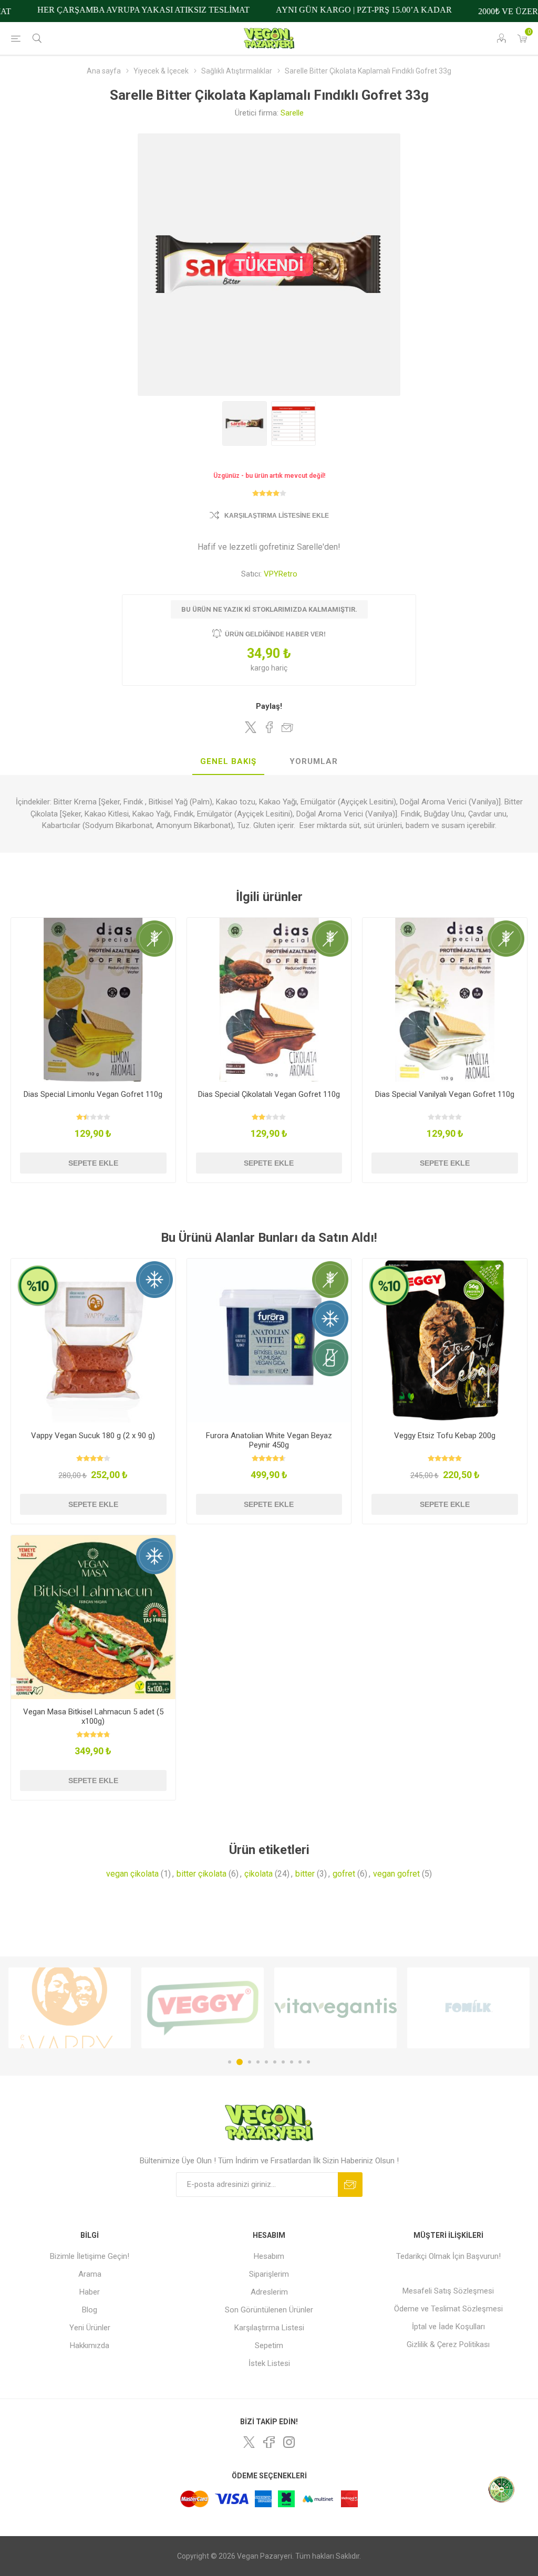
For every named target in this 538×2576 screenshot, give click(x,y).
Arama (90, 2274)
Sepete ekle (93, 1163)
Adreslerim (269, 2292)
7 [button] (283, 2062)
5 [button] (266, 2062)
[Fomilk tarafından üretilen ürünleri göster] (335, 2008)
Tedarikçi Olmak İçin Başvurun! (448, 2256)
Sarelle (292, 113)
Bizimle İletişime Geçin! (90, 2256)
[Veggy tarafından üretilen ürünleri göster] (70, 2008)
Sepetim (269, 2345)
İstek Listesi (269, 2363)
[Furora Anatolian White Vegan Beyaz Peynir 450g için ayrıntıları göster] (269, 1341)
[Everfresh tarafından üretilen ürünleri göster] (468, 2008)
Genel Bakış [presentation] (228, 761)
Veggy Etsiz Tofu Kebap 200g (445, 1436)
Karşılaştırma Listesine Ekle (277, 516)
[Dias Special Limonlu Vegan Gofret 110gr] (93, 1000)
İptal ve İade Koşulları (448, 2327)
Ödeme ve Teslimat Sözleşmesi (448, 2309)
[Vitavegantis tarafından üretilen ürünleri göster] (203, 2008)
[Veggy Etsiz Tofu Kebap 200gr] (445, 1341)
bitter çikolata (201, 1874)
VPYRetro (281, 574)
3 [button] (248, 2062)
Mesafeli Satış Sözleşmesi (448, 2291)
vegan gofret (396, 1874)
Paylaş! (269, 706)
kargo (261, 668)
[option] (70, 2008)
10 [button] (308, 2062)
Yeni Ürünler (90, 2328)
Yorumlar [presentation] (314, 761)
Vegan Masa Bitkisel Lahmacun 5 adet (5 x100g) (93, 1716)
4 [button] (258, 2062)
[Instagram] (289, 2442)
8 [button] (292, 2062)
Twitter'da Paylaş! (251, 727)
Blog (90, 2310)
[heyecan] (249, 2442)
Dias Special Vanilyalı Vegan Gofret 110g (445, 1094)
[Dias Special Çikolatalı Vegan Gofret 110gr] (269, 1000)
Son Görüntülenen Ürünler (269, 2310)
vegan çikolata (132, 1874)
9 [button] (300, 2062)
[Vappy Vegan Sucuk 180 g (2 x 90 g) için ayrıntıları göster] (93, 1341)
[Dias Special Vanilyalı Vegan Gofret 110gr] (445, 1000)
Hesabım (269, 2256)
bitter (305, 1874)
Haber (90, 2292)
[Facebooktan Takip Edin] (269, 2442)
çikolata (258, 1874)
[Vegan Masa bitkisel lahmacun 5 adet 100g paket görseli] (93, 1617)
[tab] (228, 762)
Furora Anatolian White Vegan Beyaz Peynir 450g (269, 1440)
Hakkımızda (90, 2345)
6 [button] (275, 2062)
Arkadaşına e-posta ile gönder (287, 727)
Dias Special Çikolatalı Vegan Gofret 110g (269, 1094)
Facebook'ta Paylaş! (269, 727)
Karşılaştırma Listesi (269, 2328)
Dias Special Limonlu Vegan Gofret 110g (93, 1094)
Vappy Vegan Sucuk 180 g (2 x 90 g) (93, 1436)
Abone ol (350, 2185)
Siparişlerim (269, 2274)
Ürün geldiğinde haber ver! (275, 634)
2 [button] (238, 2062)
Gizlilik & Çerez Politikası (448, 2344)
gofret (344, 1874)
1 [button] (230, 2062)
